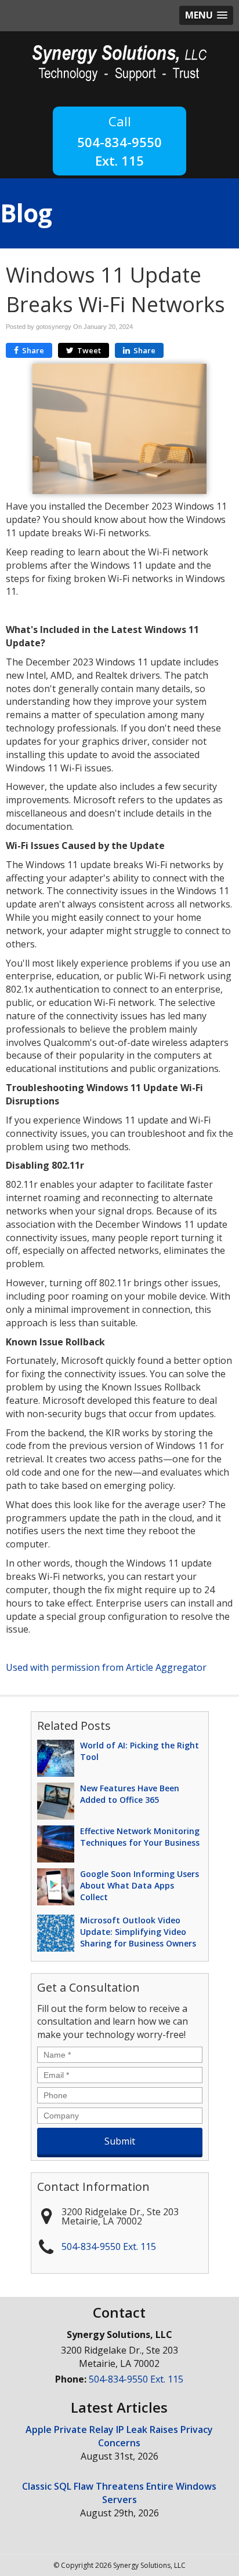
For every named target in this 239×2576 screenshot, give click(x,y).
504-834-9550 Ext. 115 (119, 151)
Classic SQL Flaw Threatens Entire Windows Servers (119, 2493)
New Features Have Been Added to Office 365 (130, 1794)
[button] (206, 15)
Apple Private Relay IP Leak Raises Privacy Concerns (119, 2436)
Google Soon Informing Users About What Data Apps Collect (140, 1885)
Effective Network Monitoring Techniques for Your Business (140, 1837)
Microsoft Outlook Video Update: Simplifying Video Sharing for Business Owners (138, 1932)
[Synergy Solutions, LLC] (119, 62)
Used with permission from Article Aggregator (106, 1667)
